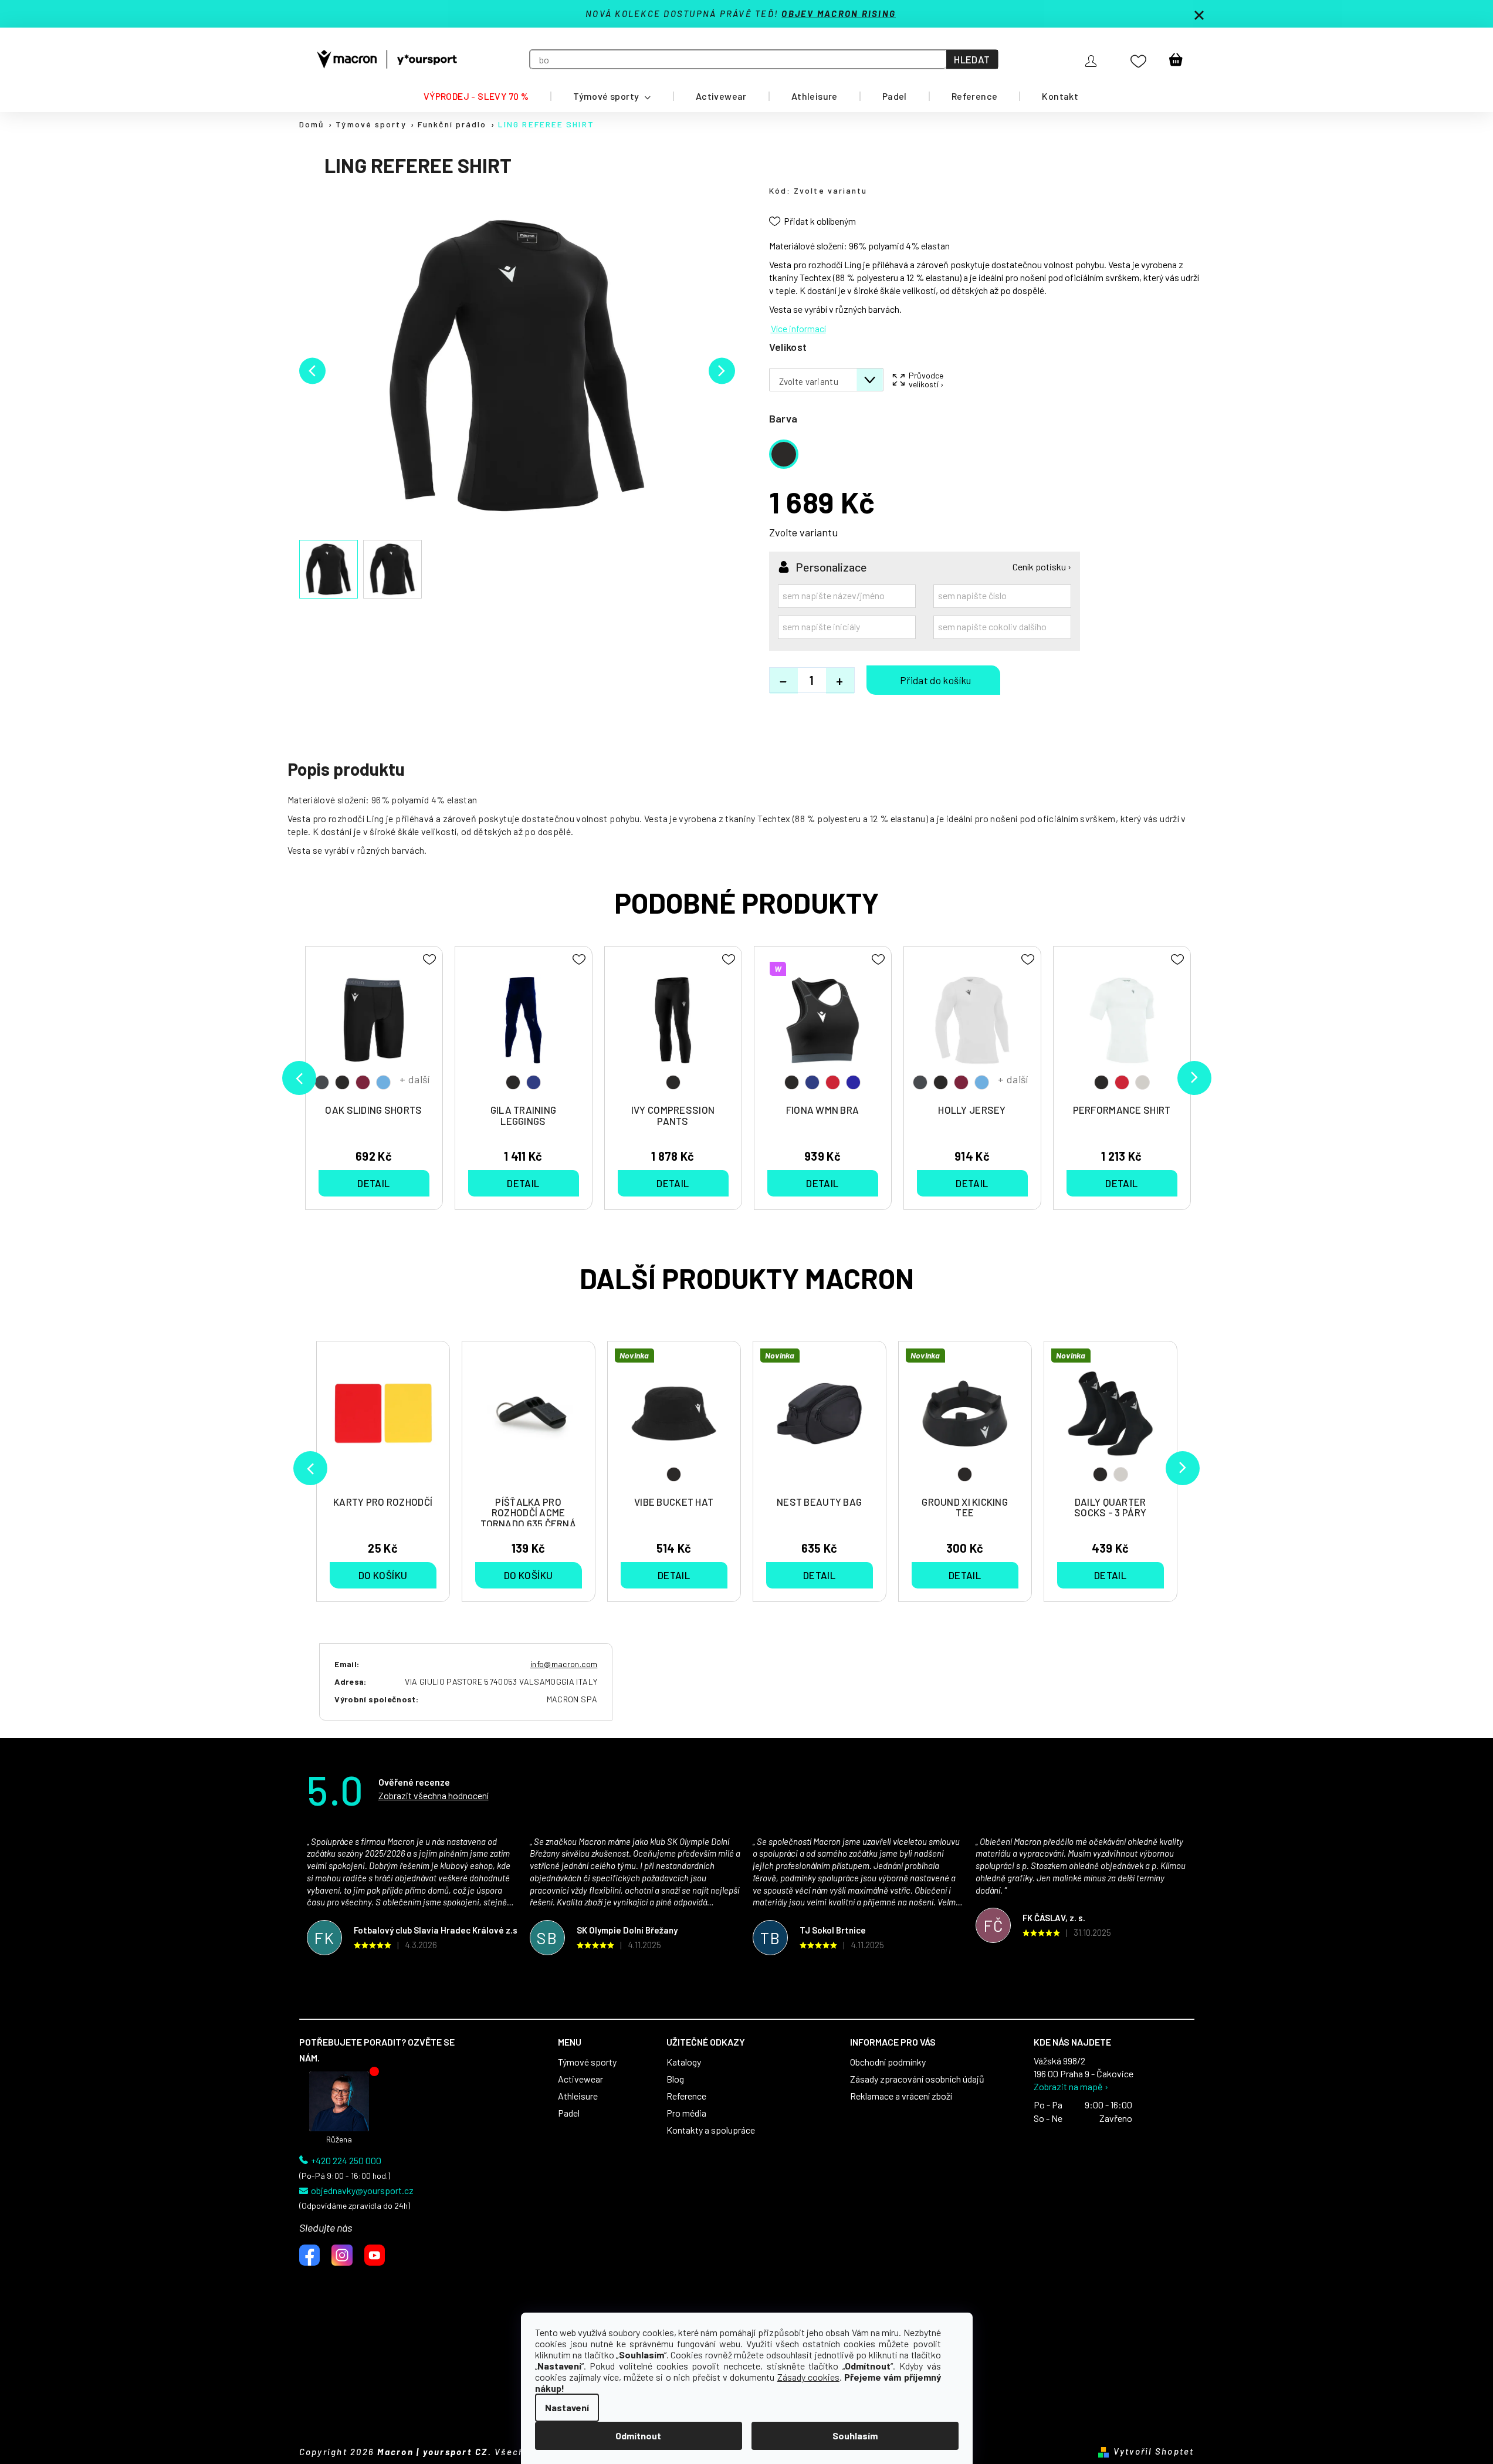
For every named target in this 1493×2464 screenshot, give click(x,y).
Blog (675, 2079)
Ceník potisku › (1042, 567)
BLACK (674, 1474)
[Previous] (310, 1468)
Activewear (580, 2079)
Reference (686, 2096)
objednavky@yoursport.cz (362, 2191)
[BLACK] (673, 1026)
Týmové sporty (587, 2062)
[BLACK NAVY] (524, 1026)
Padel (569, 2113)
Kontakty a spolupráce (711, 2130)
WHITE (1121, 1474)
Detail (674, 1575)
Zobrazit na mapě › (1071, 2087)
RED (833, 1082)
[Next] (1183, 1468)
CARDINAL (363, 1082)
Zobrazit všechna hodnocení (434, 1795)
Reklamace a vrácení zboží (901, 2096)
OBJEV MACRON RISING (839, 13)
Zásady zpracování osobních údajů (917, 2079)
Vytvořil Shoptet (1154, 2451)
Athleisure (578, 2096)
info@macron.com (564, 1664)
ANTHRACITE (322, 1082)
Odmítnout (638, 2436)
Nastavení (567, 2407)
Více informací (798, 328)
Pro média (686, 2113)
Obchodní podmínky (888, 2062)
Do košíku (933, 680)
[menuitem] (476, 96)
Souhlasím (855, 2436)
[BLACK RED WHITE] (1122, 1026)
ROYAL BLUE (853, 1082)
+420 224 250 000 (346, 2161)
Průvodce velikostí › (926, 380)
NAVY (534, 1082)
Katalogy (684, 2062)
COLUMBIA (383, 1082)
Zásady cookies (808, 2377)
